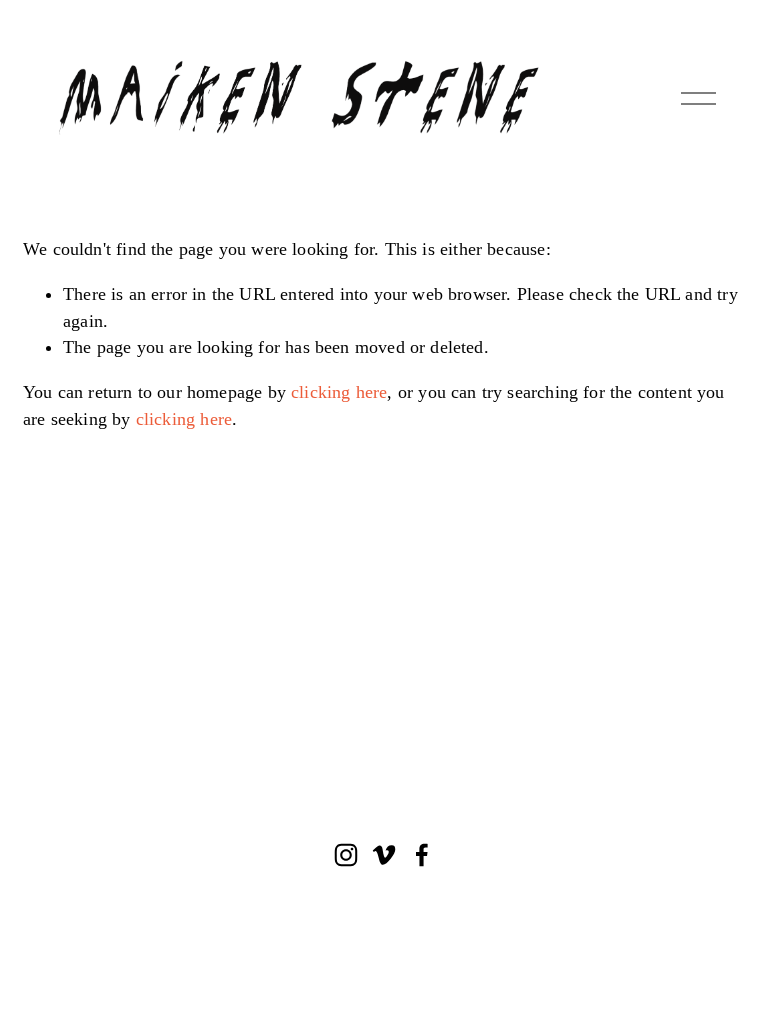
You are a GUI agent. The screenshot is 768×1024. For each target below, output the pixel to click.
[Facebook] (422, 855)
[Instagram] (346, 855)
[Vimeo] (384, 855)
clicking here (339, 392)
